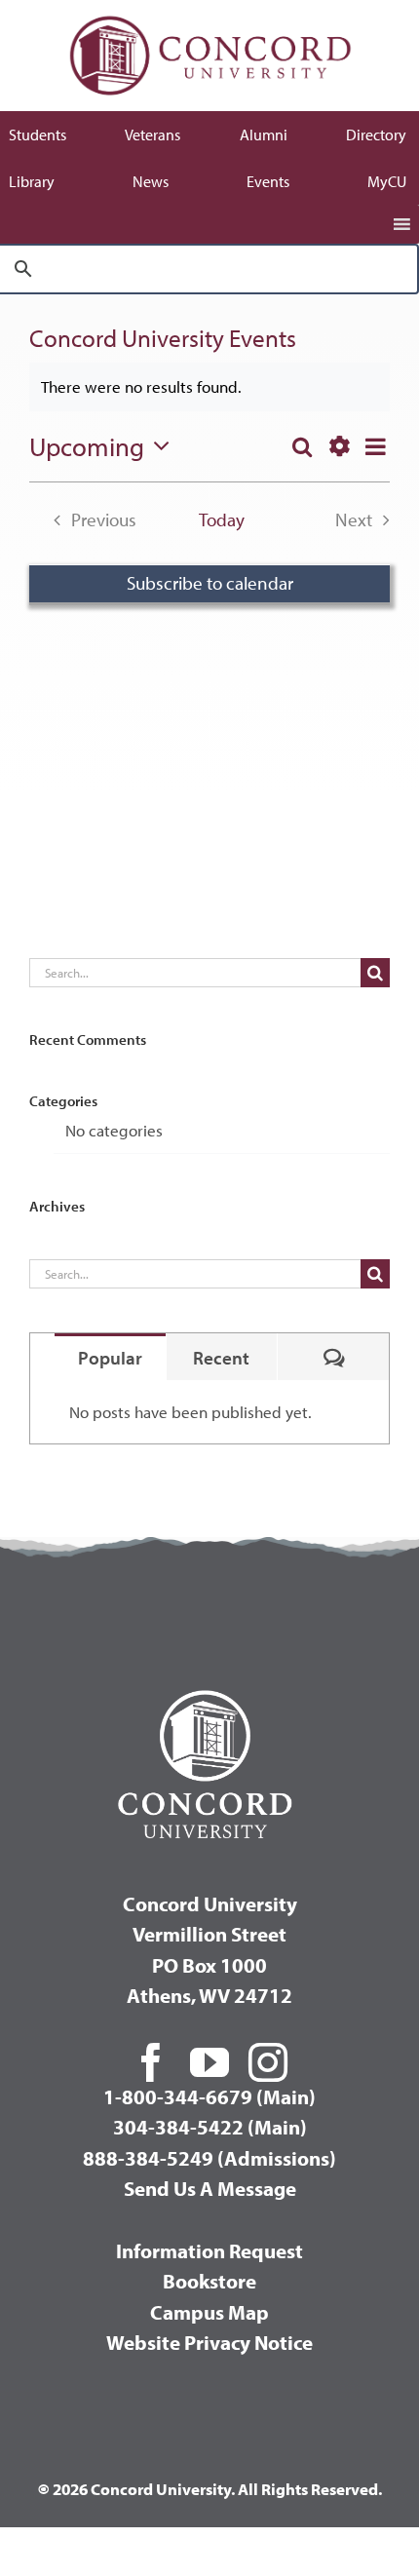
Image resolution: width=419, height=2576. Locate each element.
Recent (221, 1358)
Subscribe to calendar (210, 583)
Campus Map (209, 2312)
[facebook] (151, 2062)
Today (222, 519)
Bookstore (209, 2281)
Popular (110, 1358)
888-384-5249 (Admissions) (209, 2158)
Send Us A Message (210, 2188)
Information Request (209, 2250)
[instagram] (268, 2062)
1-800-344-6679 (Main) (209, 2096)
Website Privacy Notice (209, 2342)
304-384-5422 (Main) (210, 2127)
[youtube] (209, 2062)
